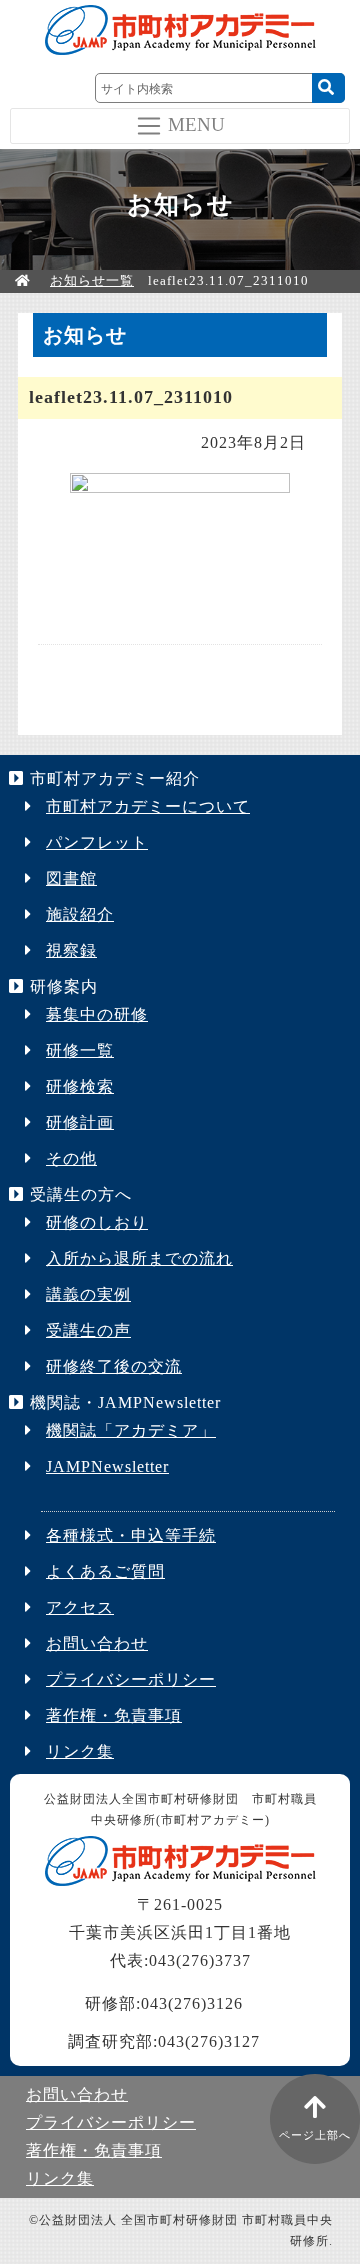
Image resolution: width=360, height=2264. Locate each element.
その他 (71, 1158)
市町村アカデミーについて (148, 806)
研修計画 (80, 1122)
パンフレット (97, 842)
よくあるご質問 (105, 1571)
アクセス (80, 1607)
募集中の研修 (97, 1014)
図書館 (71, 878)
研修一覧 (80, 1050)
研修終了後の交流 (114, 1366)
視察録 (71, 950)
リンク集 (80, 1751)
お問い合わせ (97, 1643)
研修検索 (80, 1086)
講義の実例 (88, 1294)
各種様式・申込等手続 (131, 1535)
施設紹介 (80, 914)
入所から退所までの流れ (139, 1258)
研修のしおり (97, 1222)
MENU (196, 123)
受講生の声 (88, 1330)
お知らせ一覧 (92, 280)
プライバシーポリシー (131, 1679)
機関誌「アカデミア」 (131, 1430)
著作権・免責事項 (114, 1715)
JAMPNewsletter (107, 1466)
